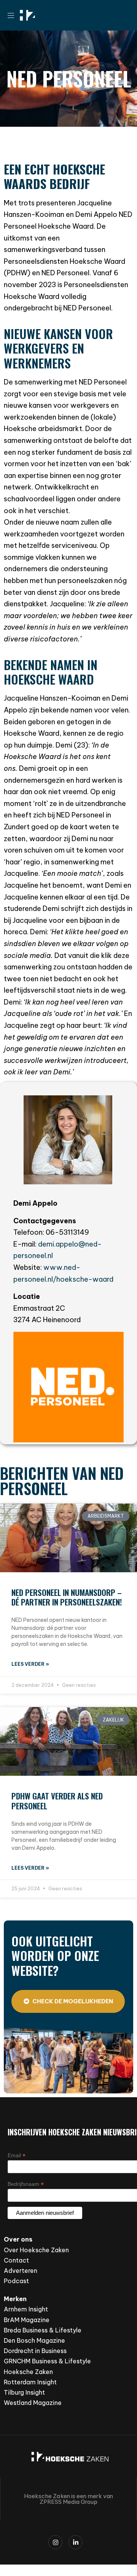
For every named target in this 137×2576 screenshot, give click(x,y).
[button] (14, 15)
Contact (16, 2260)
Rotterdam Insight (30, 2382)
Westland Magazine (33, 2403)
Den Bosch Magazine (34, 2340)
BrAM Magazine (27, 2320)
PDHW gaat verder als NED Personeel (57, 1801)
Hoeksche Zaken (28, 2372)
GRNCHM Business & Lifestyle (47, 2361)
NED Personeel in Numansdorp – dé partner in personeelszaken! (67, 1597)
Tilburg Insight (24, 2392)
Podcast (16, 2281)
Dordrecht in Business (35, 2351)
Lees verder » (30, 1664)
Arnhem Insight (26, 2309)
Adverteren (21, 2271)
